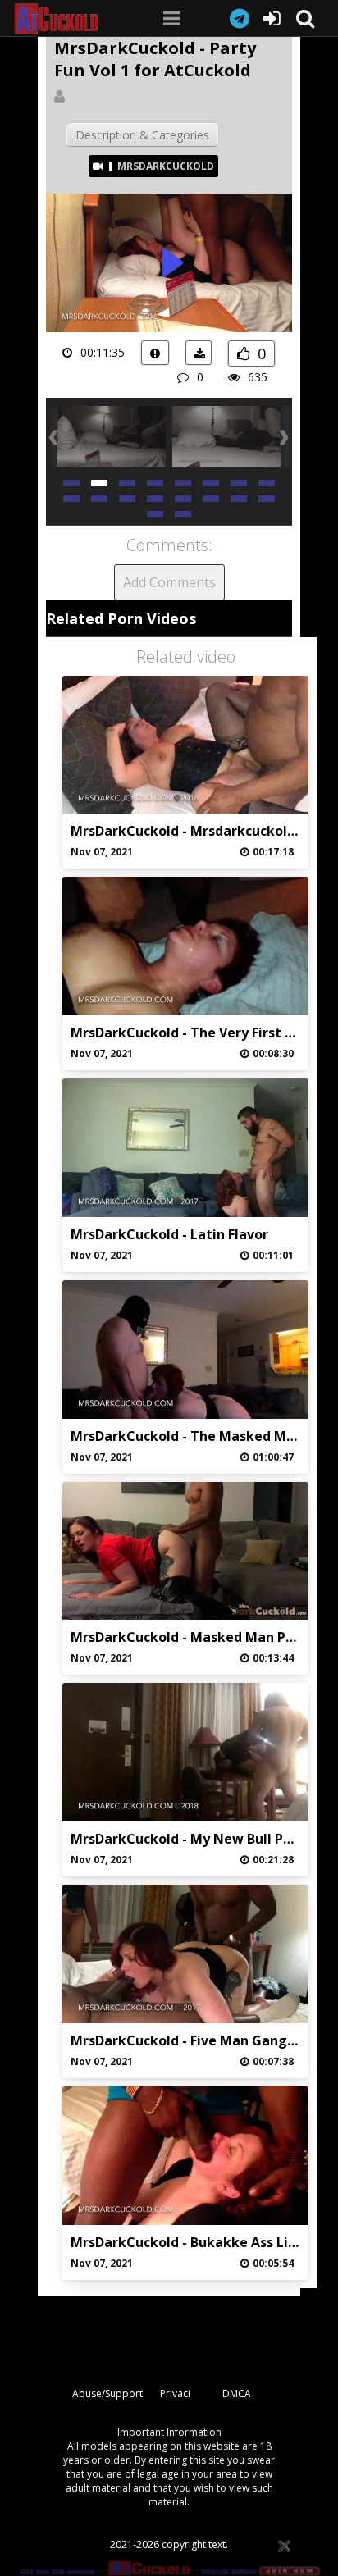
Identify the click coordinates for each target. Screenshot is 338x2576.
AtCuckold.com (69, 19)
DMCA (237, 2394)
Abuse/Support (107, 2394)
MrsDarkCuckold (166, 166)
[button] (71, 482)
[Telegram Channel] (240, 18)
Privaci (175, 2394)
